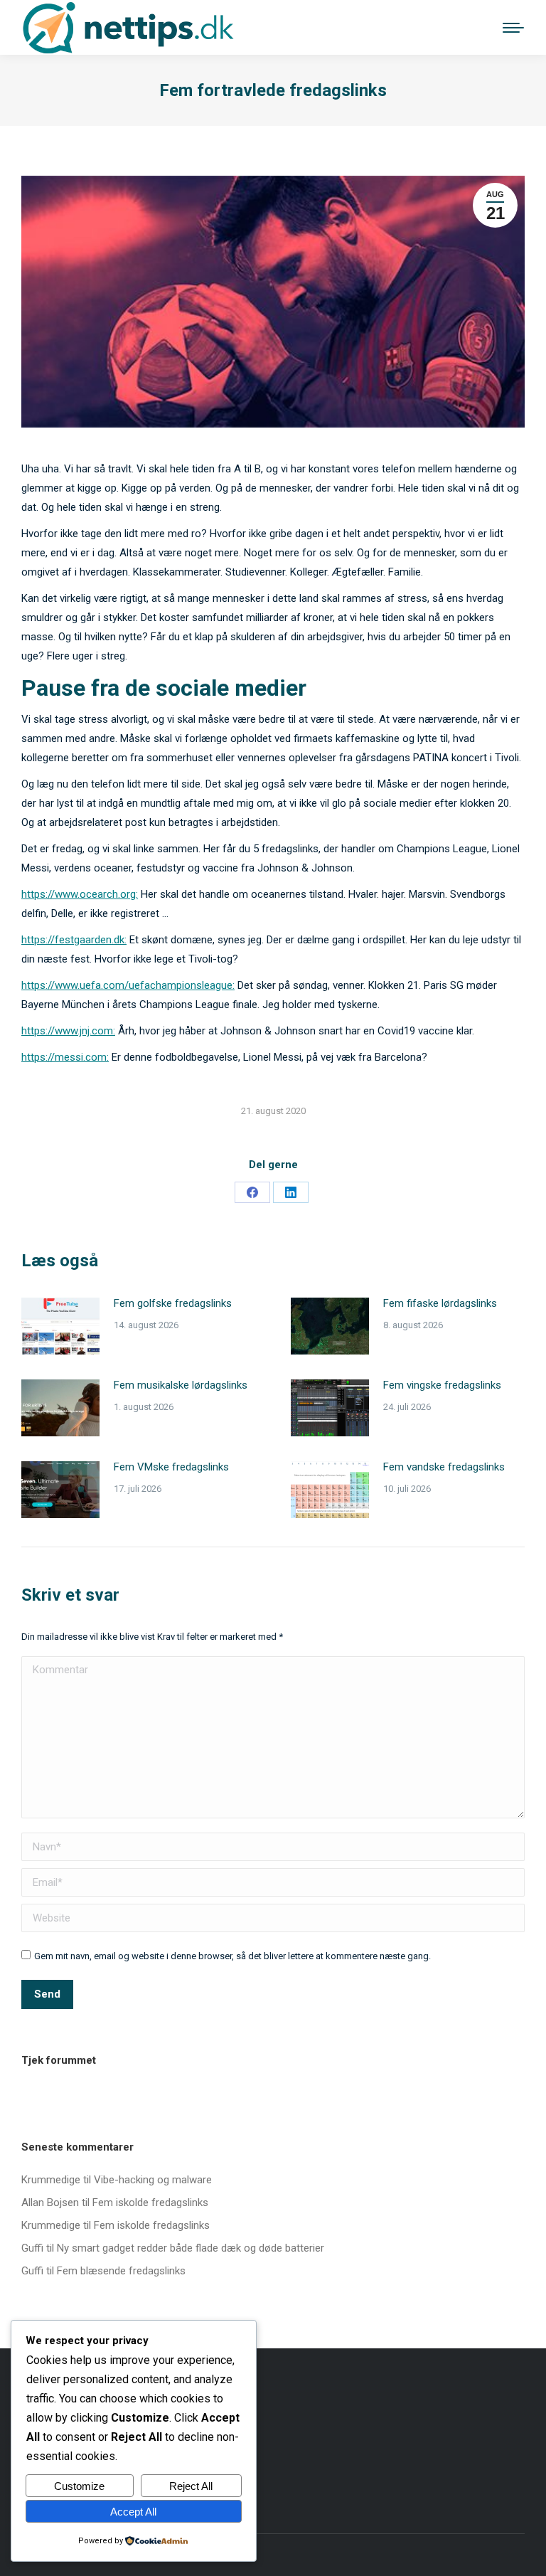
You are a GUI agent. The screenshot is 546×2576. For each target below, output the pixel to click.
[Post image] (60, 1326)
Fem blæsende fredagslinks (121, 2271)
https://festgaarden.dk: (74, 940)
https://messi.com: (65, 1057)
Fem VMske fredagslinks (171, 1467)
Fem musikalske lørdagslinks (181, 1385)
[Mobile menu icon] (513, 28)
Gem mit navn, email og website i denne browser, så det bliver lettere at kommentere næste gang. (232, 1956)
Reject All (191, 2486)
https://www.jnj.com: (68, 1031)
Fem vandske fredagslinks (444, 1467)
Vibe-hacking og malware (153, 2180)
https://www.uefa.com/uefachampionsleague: (128, 985)
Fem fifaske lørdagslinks (440, 1303)
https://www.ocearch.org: (80, 894)
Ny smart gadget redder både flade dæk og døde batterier (191, 2248)
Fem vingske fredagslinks (442, 1385)
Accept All (133, 2512)
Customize (79, 2486)
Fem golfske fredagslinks (173, 1303)
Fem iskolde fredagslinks (150, 2203)
